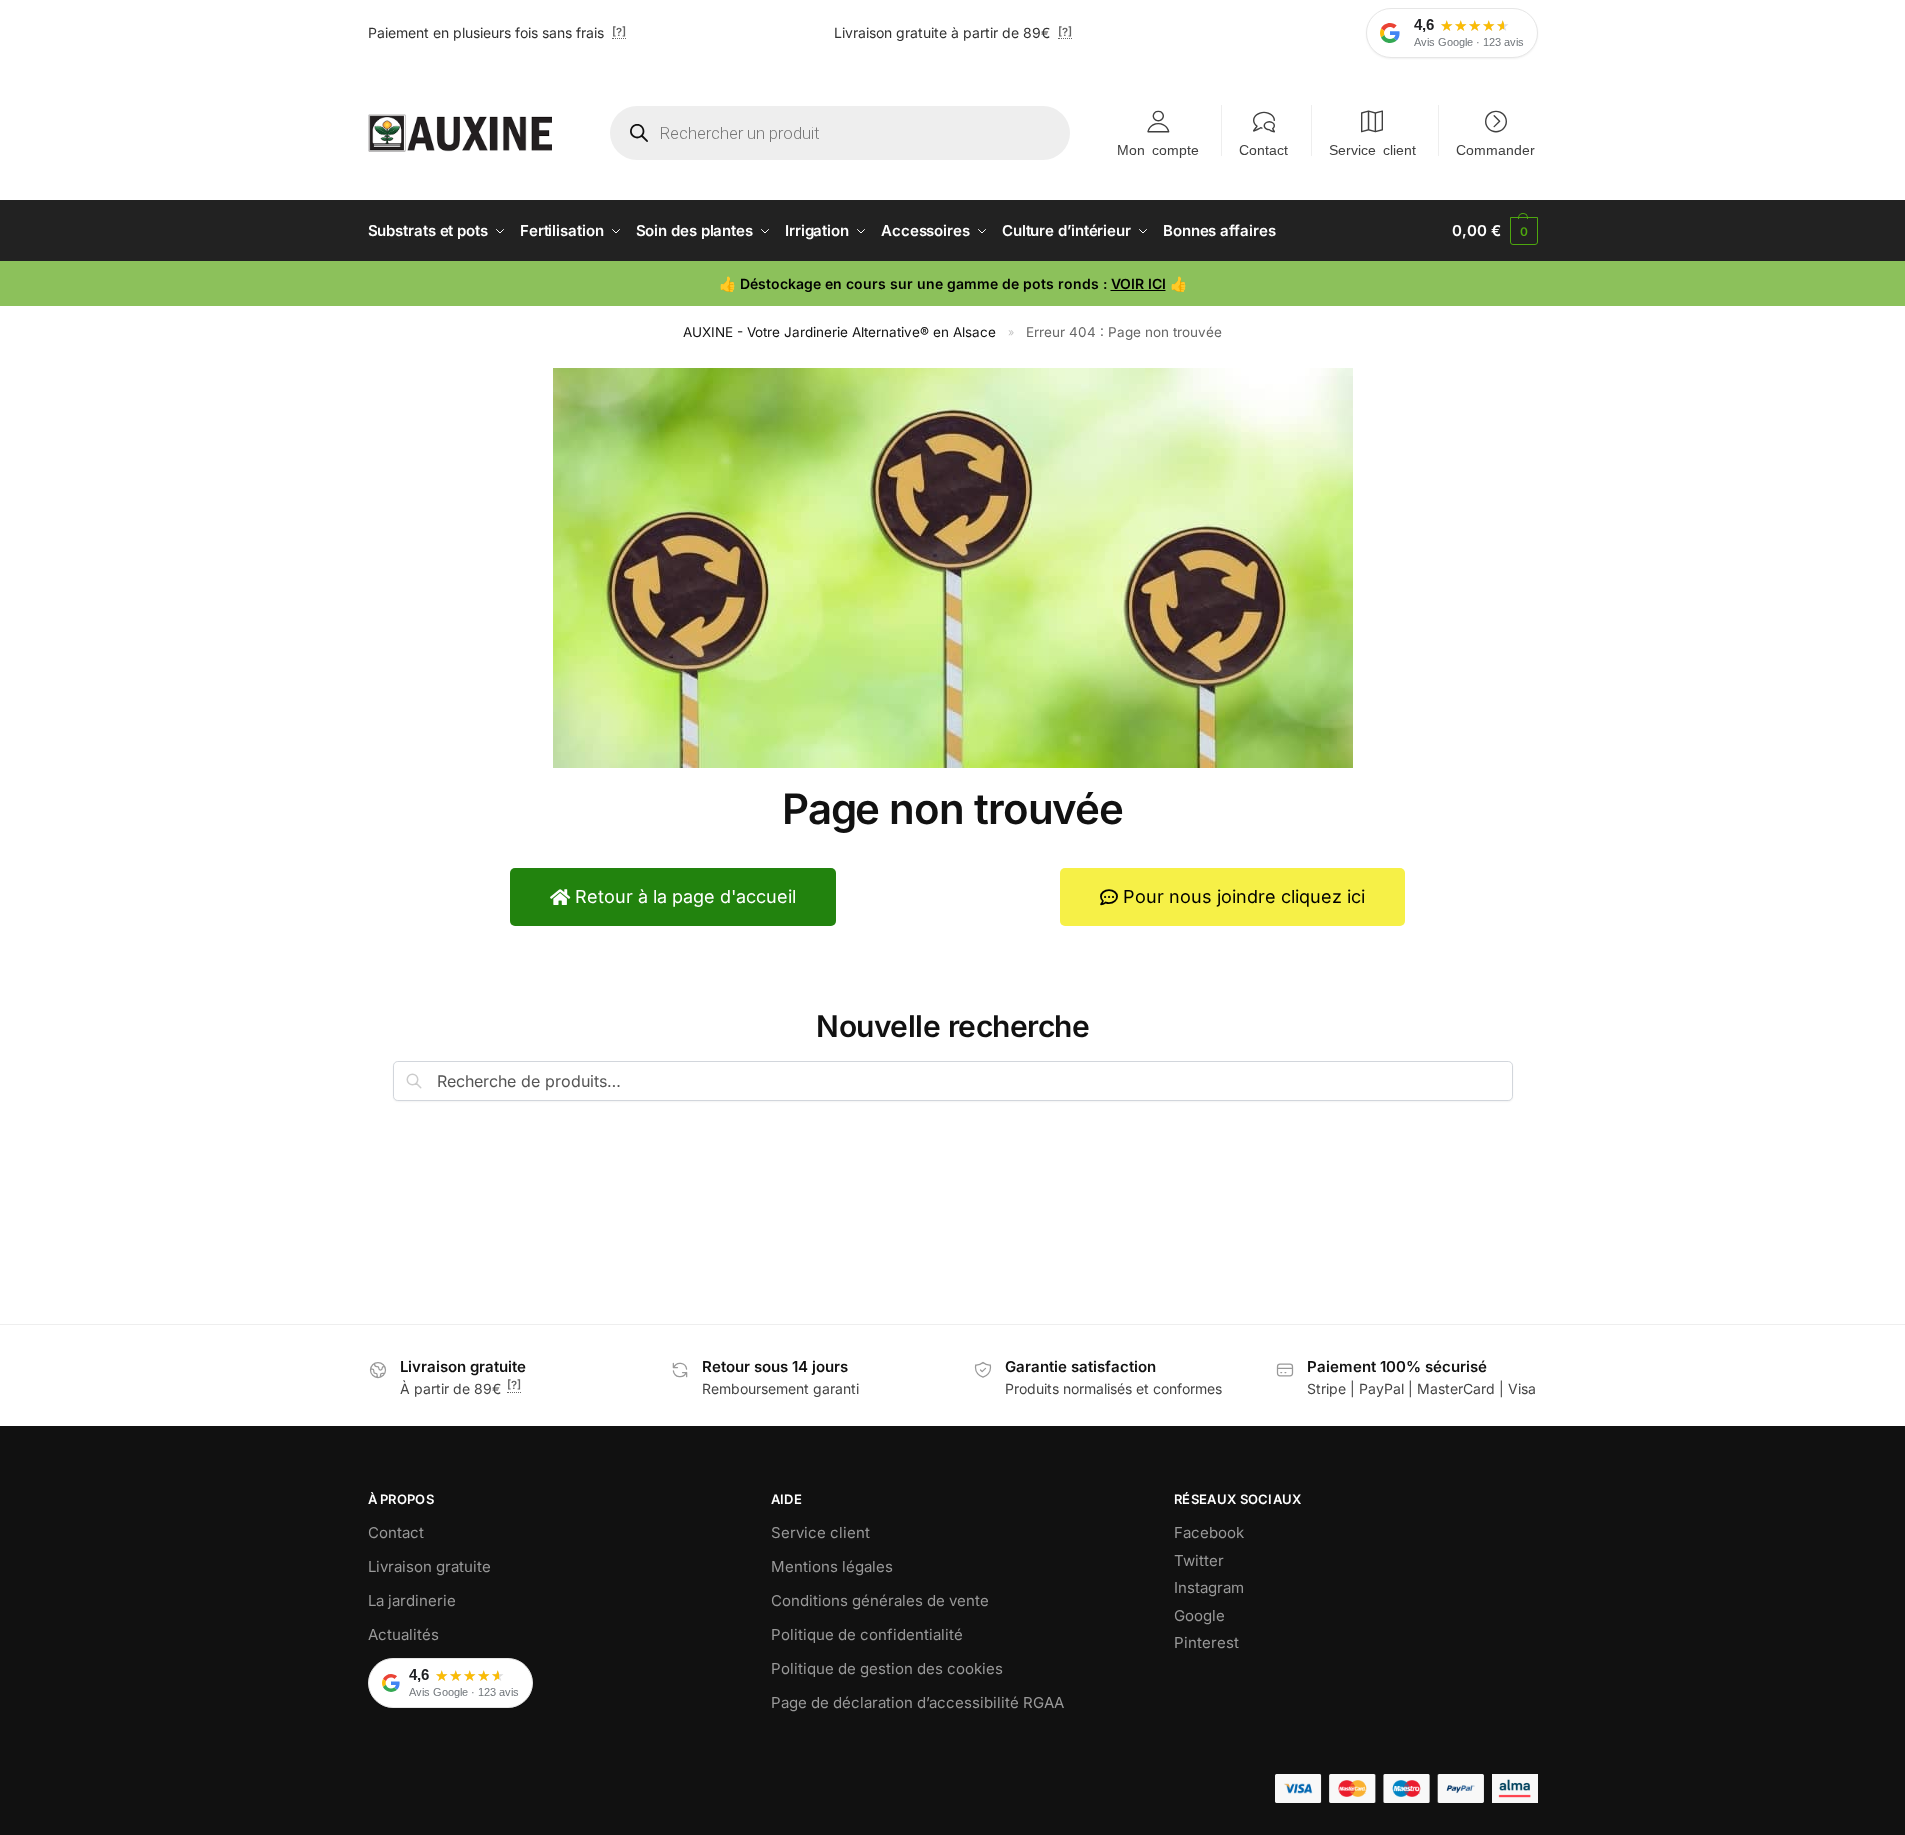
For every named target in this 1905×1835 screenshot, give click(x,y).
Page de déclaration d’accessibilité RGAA (917, 1702)
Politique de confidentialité (867, 1634)
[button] (1494, 231)
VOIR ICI (1138, 283)
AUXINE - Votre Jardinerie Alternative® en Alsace (839, 332)
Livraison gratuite (429, 1566)
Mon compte (1158, 149)
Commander (1495, 149)
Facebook (1209, 1532)
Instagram (1209, 1587)
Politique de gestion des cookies (887, 1668)
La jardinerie (412, 1600)
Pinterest (1206, 1642)
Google (1199, 1615)
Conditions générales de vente (880, 1600)
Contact (1263, 149)
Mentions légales (832, 1566)
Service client (1372, 149)
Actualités (403, 1634)
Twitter (1199, 1560)
